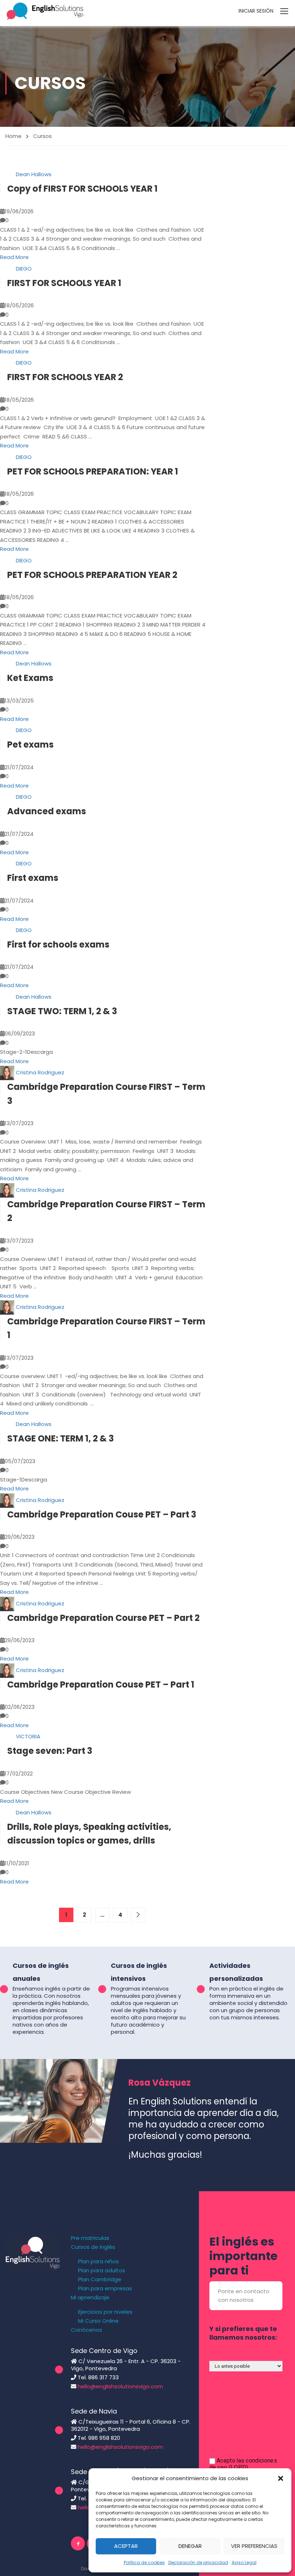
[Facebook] (78, 2543)
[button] (281, 2478)
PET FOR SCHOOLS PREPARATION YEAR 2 (92, 575)
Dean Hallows (34, 175)
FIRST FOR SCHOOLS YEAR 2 (65, 377)
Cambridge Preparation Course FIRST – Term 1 (106, 1328)
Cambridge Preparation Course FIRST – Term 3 (106, 1094)
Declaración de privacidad (198, 2562)
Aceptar (126, 2546)
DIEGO (24, 269)
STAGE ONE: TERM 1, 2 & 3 (60, 1438)
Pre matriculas (90, 2238)
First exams (33, 878)
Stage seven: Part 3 (50, 1751)
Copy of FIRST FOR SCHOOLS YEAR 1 (82, 189)
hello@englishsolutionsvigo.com (120, 2386)
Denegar (190, 2546)
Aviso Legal (244, 2562)
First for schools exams (58, 944)
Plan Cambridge (100, 2279)
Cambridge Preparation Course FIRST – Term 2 (106, 1211)
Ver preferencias (254, 2546)
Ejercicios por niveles (105, 2312)
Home (13, 136)
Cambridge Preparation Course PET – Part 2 (103, 1618)
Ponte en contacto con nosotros (244, 2296)
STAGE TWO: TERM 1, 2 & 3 (62, 1011)
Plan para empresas (105, 2288)
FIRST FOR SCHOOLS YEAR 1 (64, 283)
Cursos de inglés (93, 2247)
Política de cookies (144, 2562)
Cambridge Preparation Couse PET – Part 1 (101, 1684)
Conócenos (87, 2330)
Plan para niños (98, 2261)
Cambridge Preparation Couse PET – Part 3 (102, 1514)
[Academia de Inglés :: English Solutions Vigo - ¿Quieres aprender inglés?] (45, 11)
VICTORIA (28, 1737)
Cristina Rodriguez (40, 1072)
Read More (14, 257)
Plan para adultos (102, 2270)
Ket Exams (30, 678)
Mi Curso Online (98, 2321)
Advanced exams (47, 811)
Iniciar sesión (256, 11)
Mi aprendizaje (90, 2298)
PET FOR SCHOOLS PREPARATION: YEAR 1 (93, 471)
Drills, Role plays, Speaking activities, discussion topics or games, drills (89, 1834)
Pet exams (30, 745)
